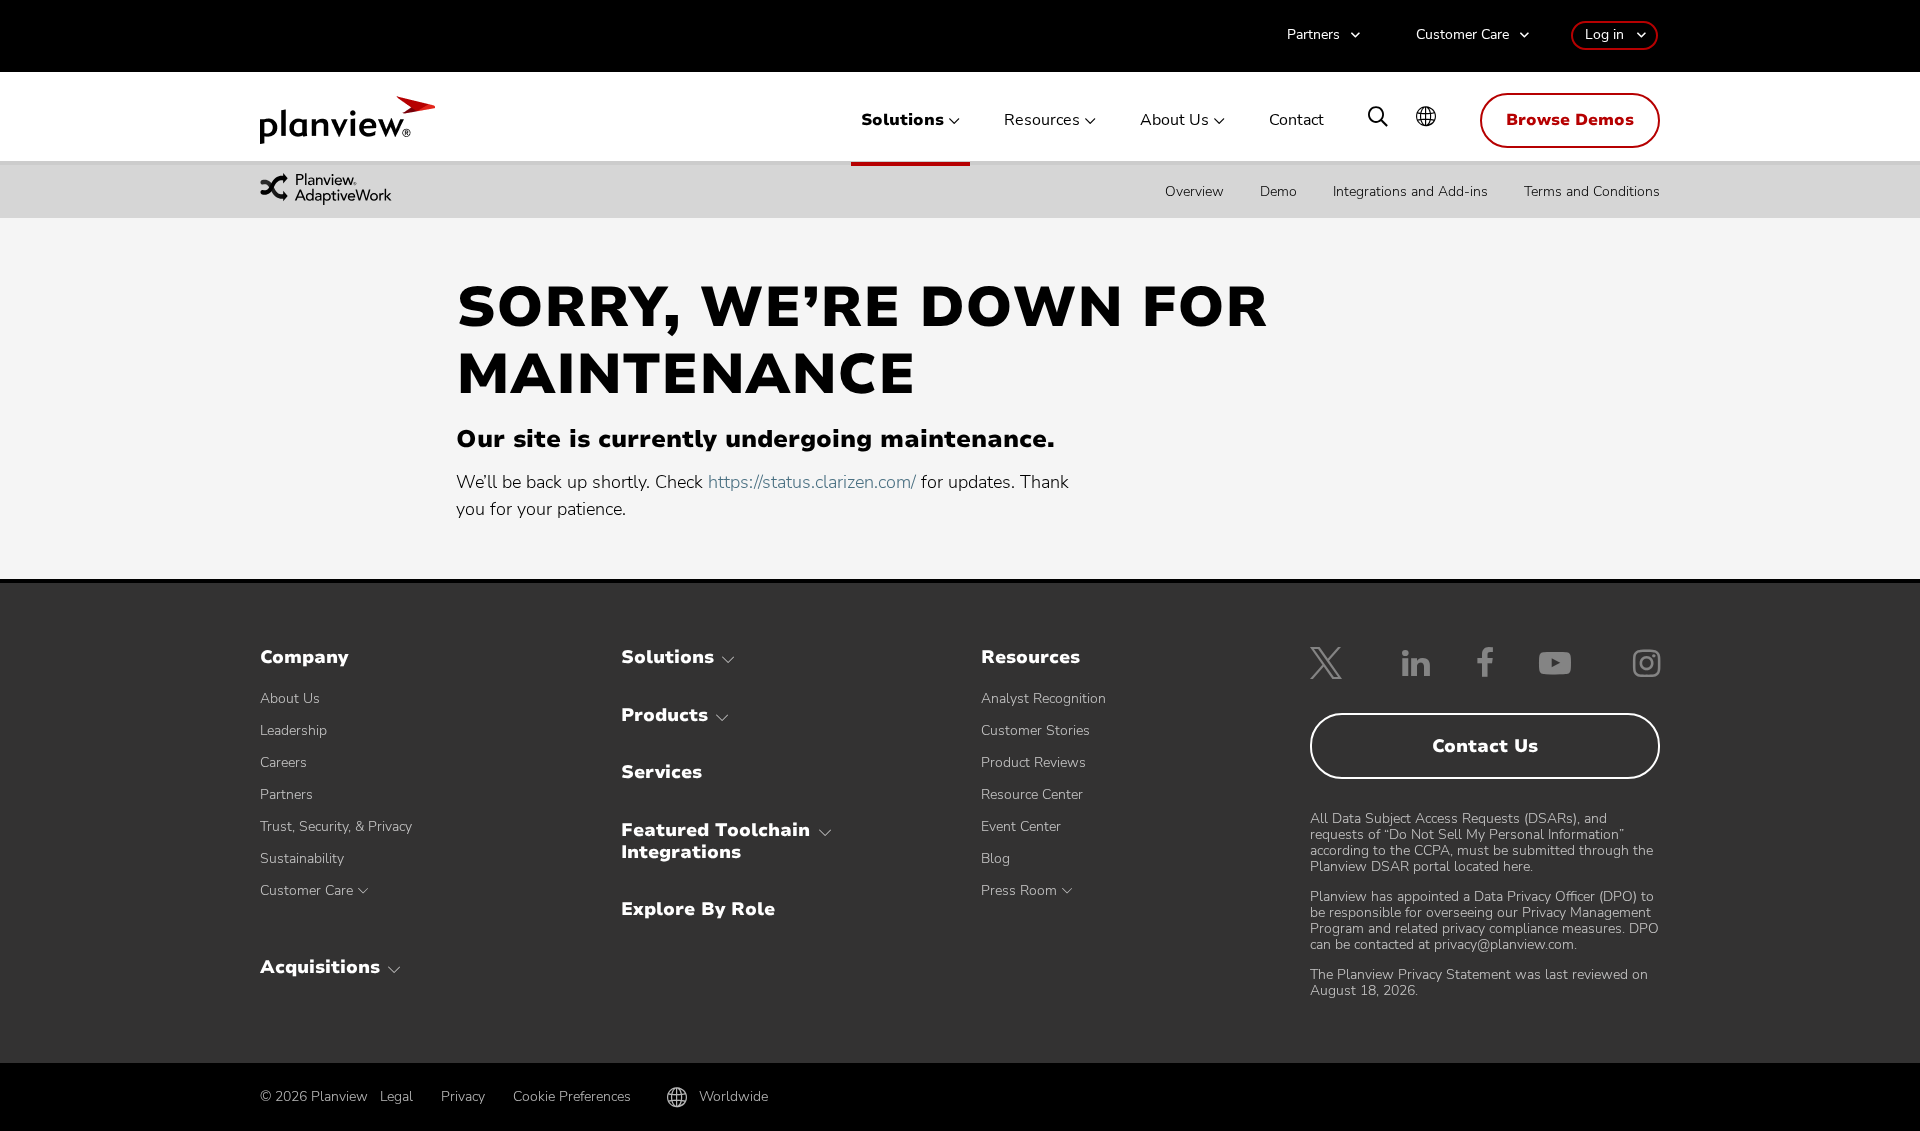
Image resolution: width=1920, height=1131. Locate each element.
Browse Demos (1570, 120)
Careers (283, 762)
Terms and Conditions (1592, 190)
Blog (995, 858)
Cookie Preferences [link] (572, 1096)
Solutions (902, 120)
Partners (1313, 35)
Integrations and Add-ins (1410, 190)
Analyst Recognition (1043, 698)
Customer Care (1462, 35)
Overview (1194, 190)
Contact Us (1485, 746)
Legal (396, 1096)
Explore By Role (698, 909)
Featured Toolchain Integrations (715, 841)
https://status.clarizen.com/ (812, 482)
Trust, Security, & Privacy (336, 826)
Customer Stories (1035, 730)
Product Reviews (1033, 762)
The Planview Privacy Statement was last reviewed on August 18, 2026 (1479, 982)
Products (664, 715)
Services (661, 772)
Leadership (293, 730)
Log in (1604, 34)
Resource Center (1032, 794)
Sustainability (302, 858)
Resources (1042, 120)
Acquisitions (320, 967)
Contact (1296, 120)
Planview (347, 126)
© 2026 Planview (314, 1097)
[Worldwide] (1426, 118)
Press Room (1019, 890)
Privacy (463, 1096)
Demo (1278, 190)
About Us (1174, 120)
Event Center (1021, 826)
